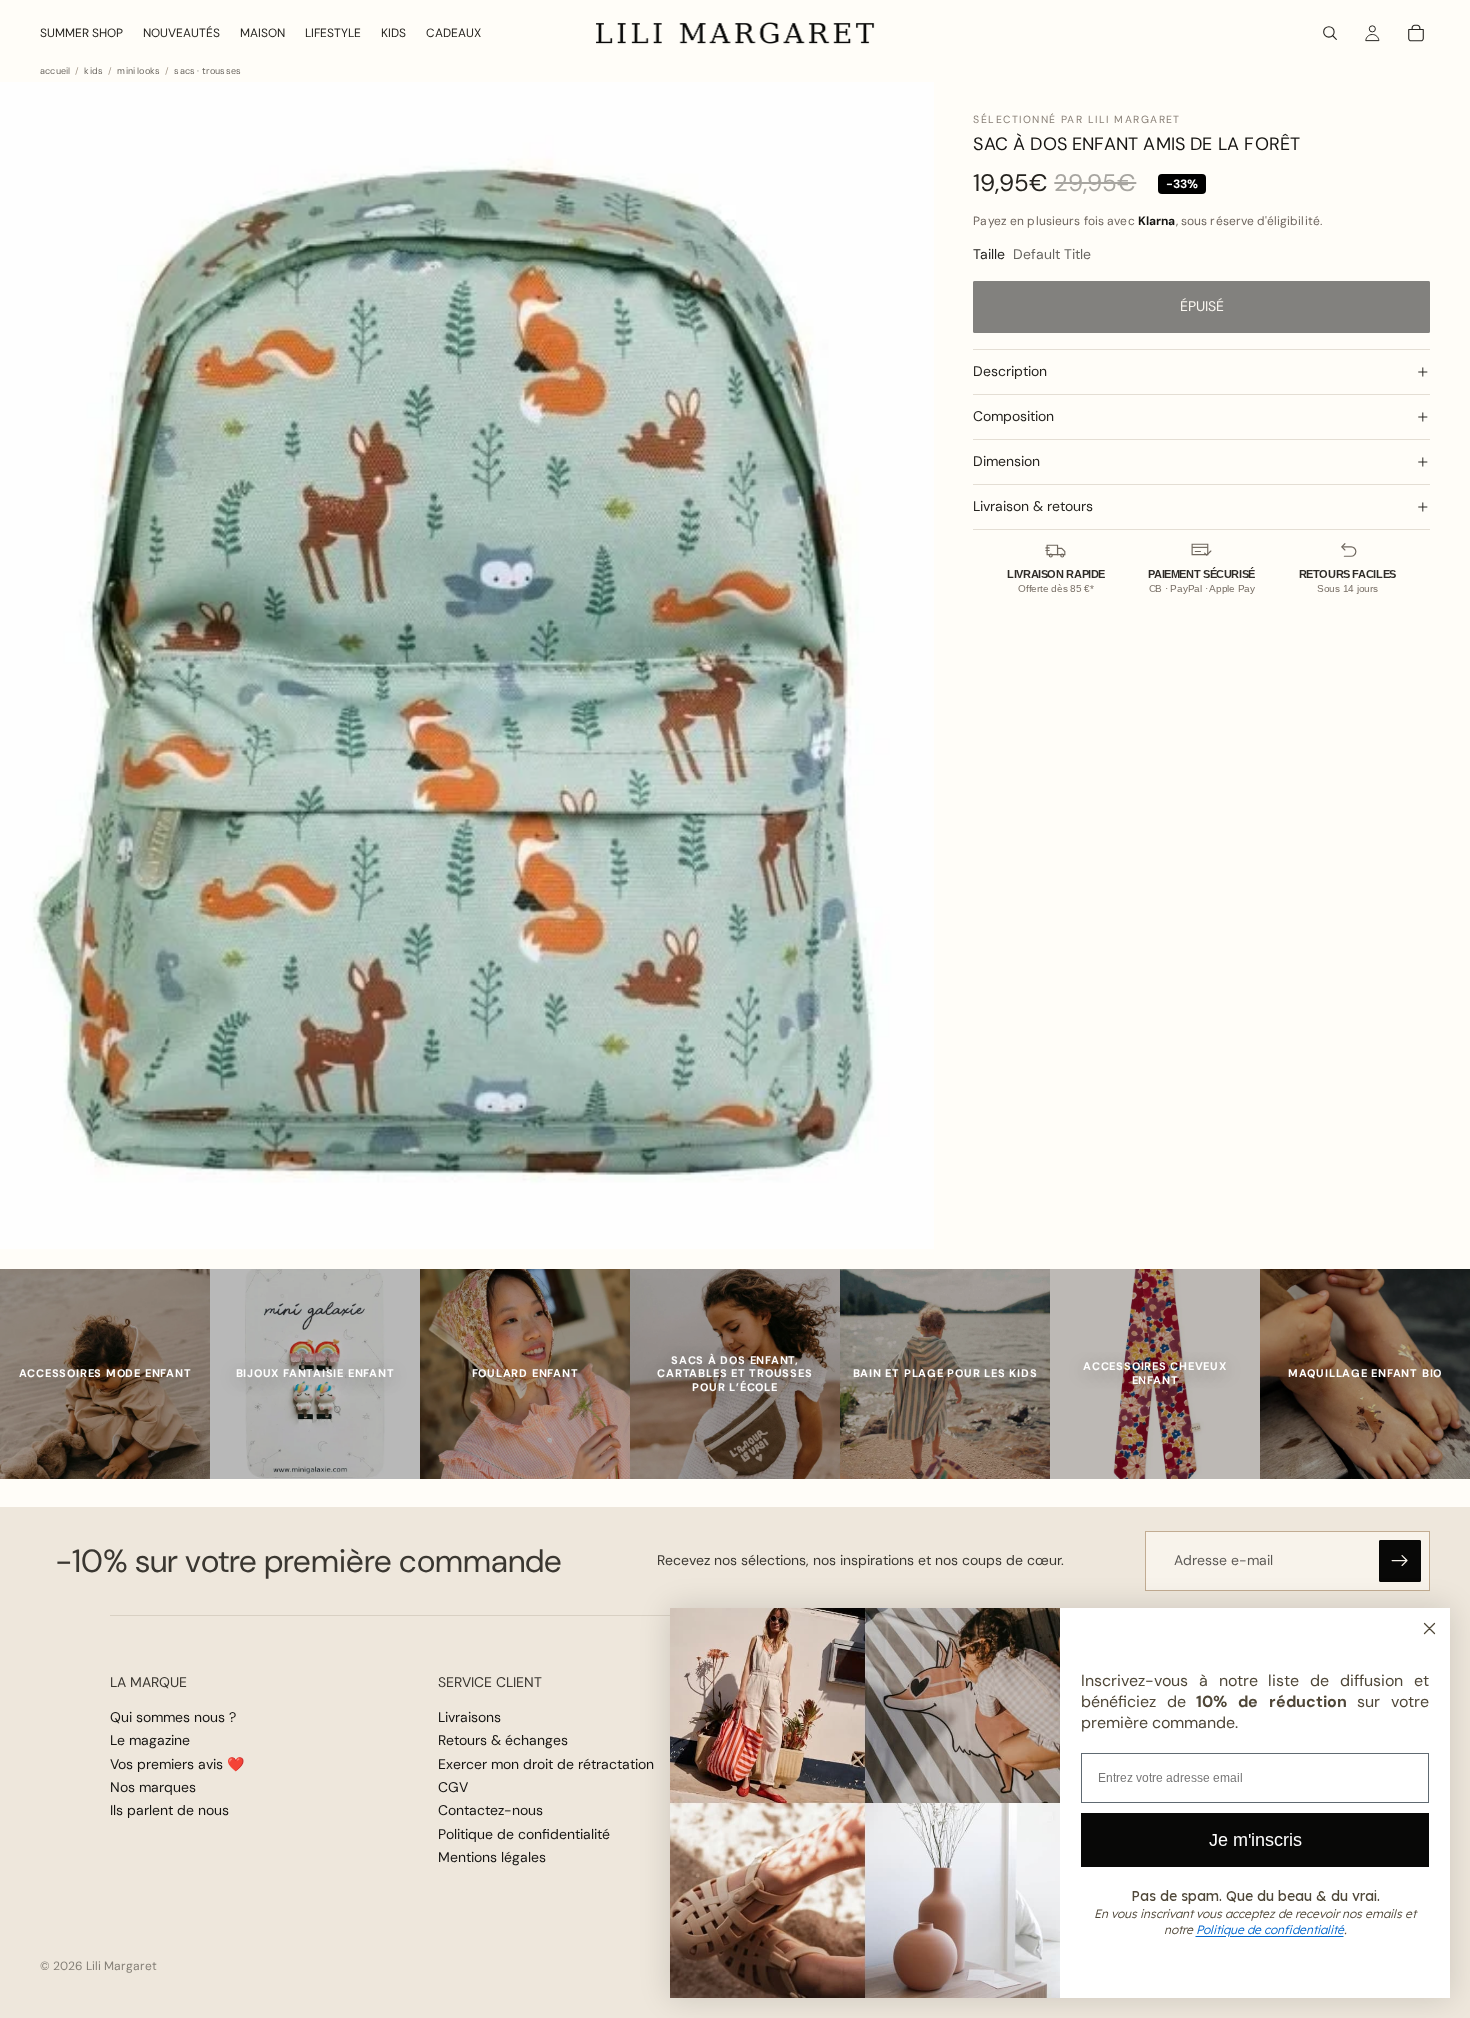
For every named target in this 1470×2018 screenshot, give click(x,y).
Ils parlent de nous (169, 1811)
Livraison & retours (1033, 506)
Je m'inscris (1255, 1840)
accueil (55, 71)
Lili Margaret (121, 1966)
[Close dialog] (1429, 1628)
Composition (1013, 416)
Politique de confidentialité (524, 1834)
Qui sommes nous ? (173, 1717)
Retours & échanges (503, 1740)
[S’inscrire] (1400, 1561)
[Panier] (1416, 33)
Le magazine (150, 1740)
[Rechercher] (1330, 33)
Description (1010, 371)
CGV (453, 1787)
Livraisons (469, 1717)
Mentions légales (492, 1857)
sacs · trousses (207, 71)
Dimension (1006, 461)
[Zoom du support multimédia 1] (467, 666)
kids (93, 71)
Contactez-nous (490, 1811)
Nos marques (153, 1787)
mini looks (138, 71)
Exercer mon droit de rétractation (546, 1764)
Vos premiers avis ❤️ (177, 1764)
